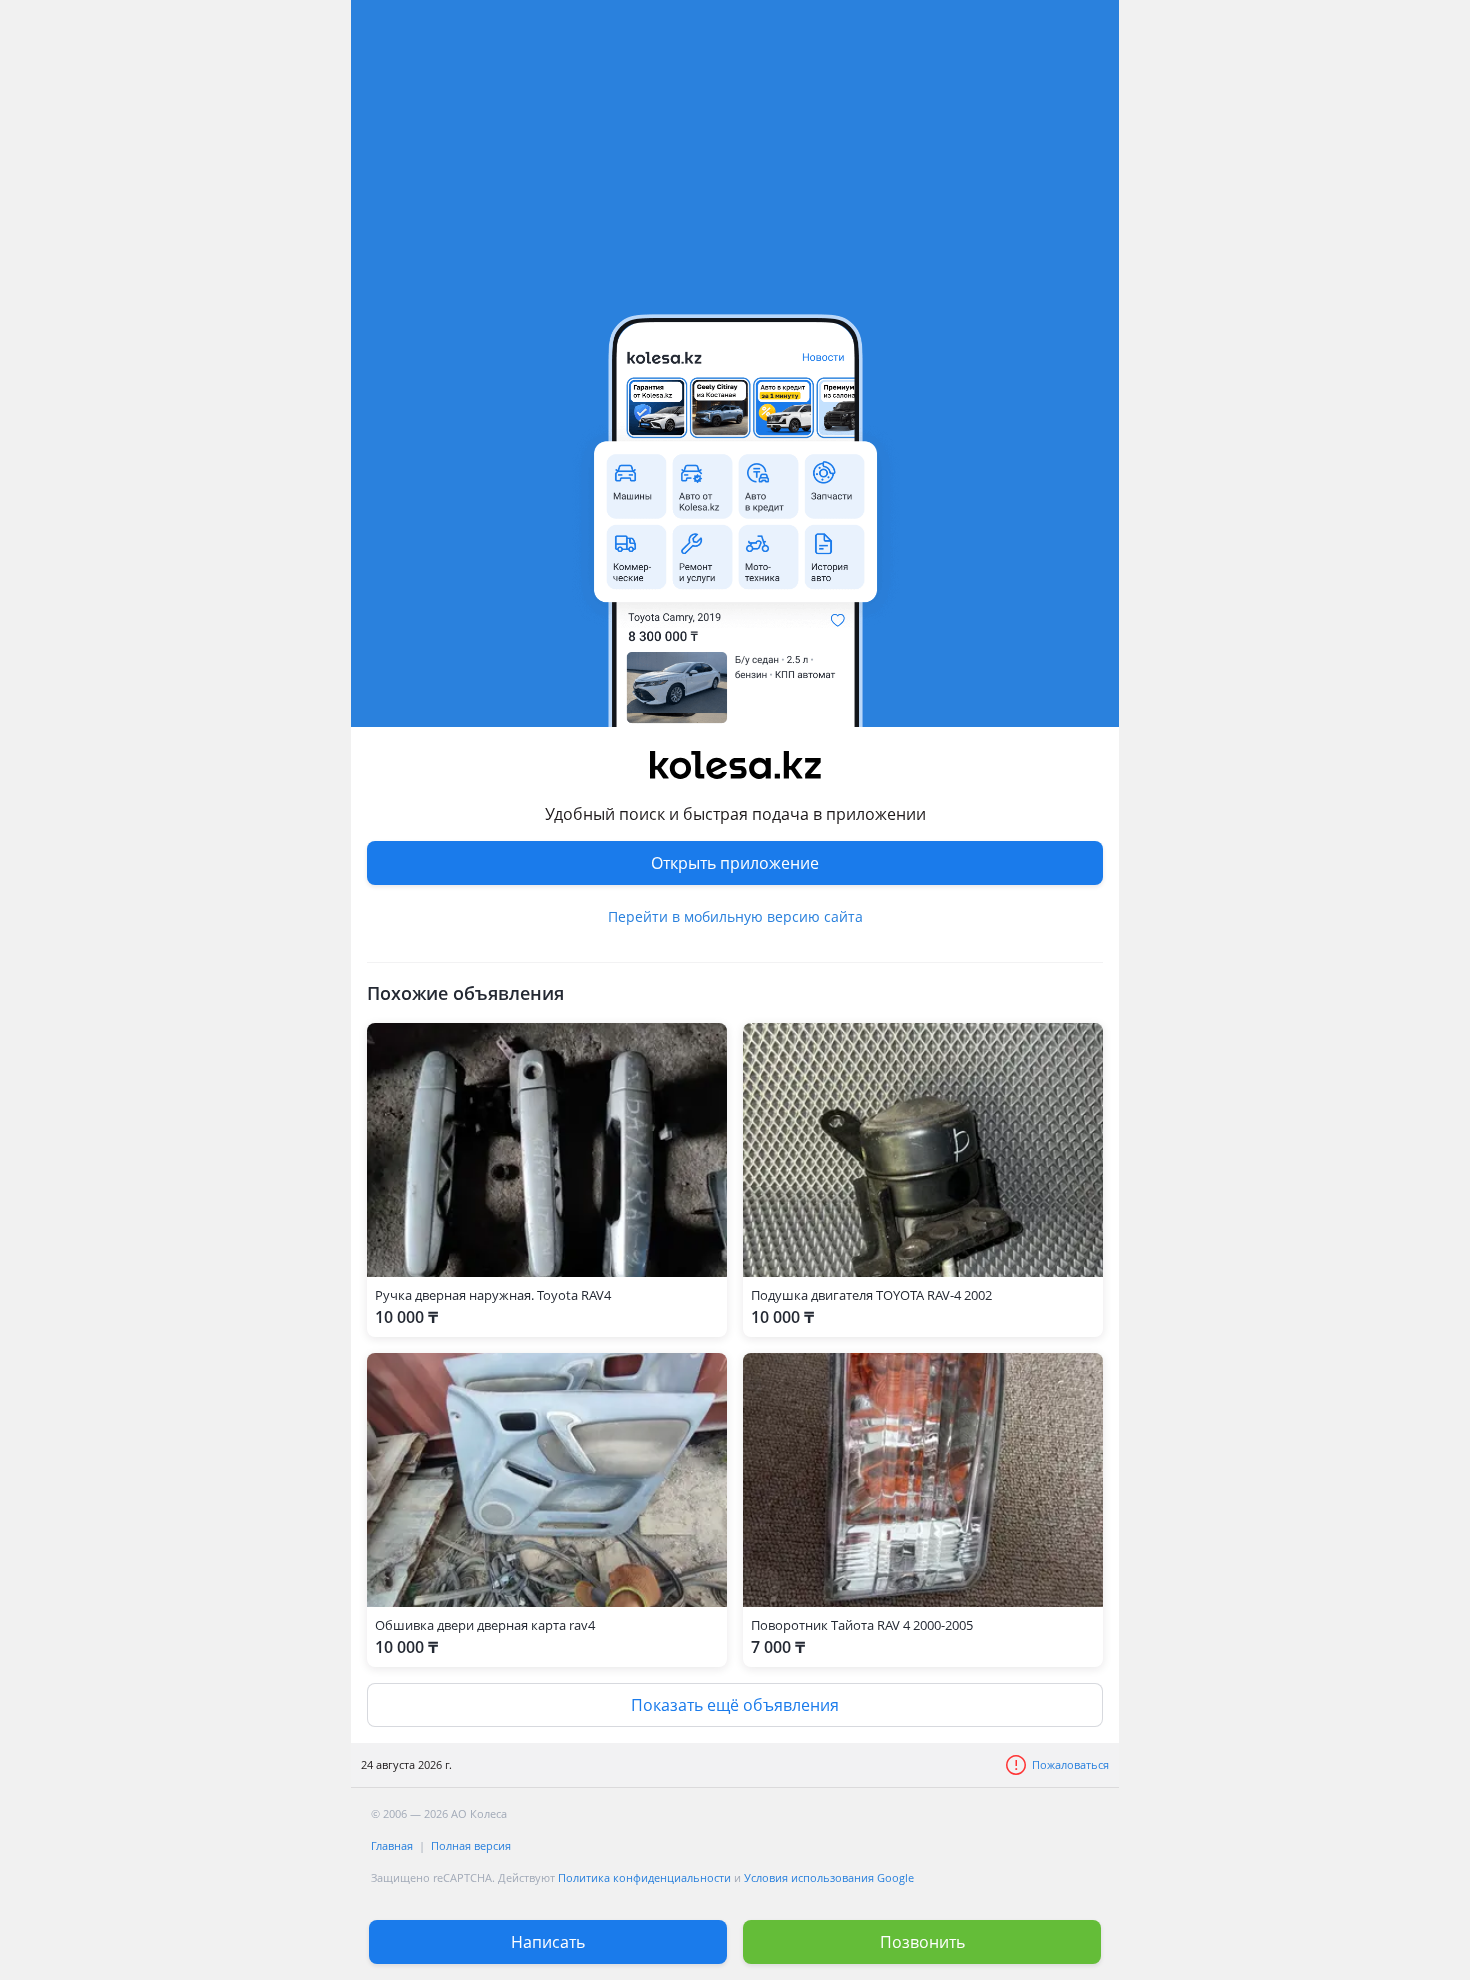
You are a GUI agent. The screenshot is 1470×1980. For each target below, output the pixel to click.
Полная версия (471, 1845)
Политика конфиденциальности (644, 1877)
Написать (548, 1942)
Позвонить (922, 1942)
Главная (392, 1845)
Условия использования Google (829, 1877)
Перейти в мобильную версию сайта (735, 916)
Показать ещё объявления (735, 1705)
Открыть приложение (735, 863)
